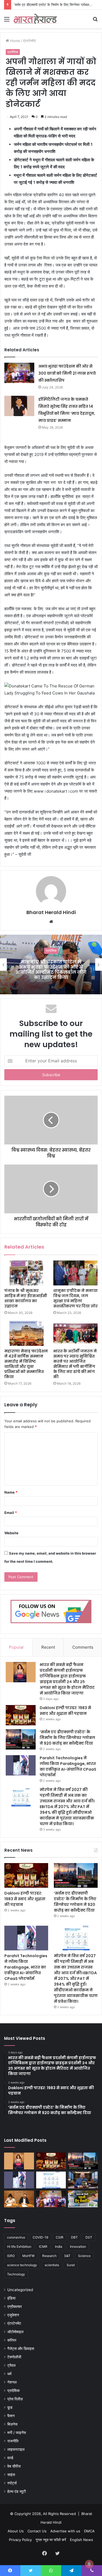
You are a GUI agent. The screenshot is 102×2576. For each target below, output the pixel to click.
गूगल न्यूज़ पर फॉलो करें (51, 2540)
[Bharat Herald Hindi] (35, 19)
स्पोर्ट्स (12, 2483)
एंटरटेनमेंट (30, 41)
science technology (22, 2265)
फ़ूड (10, 2407)
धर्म (9, 2374)
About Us (16, 2531)
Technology (16, 2274)
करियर (12, 2340)
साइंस (11, 2475)
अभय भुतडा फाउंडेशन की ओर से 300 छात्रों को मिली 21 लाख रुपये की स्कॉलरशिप (67, 373)
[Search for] (95, 21)
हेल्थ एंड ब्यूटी (17, 2491)
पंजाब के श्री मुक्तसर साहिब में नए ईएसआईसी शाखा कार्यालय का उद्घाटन (26, 1298)
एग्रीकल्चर (15, 2307)
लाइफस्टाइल (16, 2449)
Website (11, 1533)
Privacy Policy (20, 2540)
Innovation (78, 2247)
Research (49, 2256)
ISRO (11, 2256)
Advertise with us (65, 2531)
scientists (52, 2265)
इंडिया (11, 2298)
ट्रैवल (11, 2365)
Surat (71, 2265)
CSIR (60, 2237)
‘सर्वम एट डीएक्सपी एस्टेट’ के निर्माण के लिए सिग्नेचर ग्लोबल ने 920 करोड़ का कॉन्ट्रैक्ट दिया (67, 1738)
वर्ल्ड (10, 2458)
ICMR (43, 2247)
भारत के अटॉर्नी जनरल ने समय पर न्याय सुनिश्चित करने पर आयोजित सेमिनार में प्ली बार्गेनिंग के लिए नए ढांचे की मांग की (75, 1364)
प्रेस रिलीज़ (15, 2399)
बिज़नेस (12, 2424)
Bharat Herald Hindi (51, 912)
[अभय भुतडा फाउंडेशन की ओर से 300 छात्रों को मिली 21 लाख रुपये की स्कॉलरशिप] (19, 373)
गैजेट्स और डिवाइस (21, 2349)
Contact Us (37, 2531)
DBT (74, 2237)
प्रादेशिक (13, 52)
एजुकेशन (13, 2315)
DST (89, 2237)
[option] (51, 964)
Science (84, 2256)
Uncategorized (20, 2290)
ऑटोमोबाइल (15, 2332)
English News (81, 2540)
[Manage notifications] (89, 2564)
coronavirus (16, 2237)
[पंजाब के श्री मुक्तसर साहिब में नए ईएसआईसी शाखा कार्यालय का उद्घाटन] (27, 1273)
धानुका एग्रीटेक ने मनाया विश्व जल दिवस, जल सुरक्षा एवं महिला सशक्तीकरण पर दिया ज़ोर (75, 1298)
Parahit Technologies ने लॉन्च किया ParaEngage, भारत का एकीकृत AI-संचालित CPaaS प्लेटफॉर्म (68, 1766)
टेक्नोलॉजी (14, 2357)
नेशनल (12, 2382)
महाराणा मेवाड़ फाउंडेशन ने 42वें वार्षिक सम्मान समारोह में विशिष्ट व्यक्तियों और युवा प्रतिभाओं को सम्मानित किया (26, 1364)
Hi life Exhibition (19, 2247)
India (59, 2247)
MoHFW (28, 2256)
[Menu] (7, 21)
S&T (67, 2256)
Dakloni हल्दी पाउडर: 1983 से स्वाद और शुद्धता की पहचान (65, 1711)
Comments (83, 1647)
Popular (16, 1647)
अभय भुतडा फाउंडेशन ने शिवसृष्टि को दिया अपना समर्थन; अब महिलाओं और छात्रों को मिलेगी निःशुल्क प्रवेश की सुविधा (51, 970)
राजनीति (13, 2441)
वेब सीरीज (14, 2466)
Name (11, 1492)
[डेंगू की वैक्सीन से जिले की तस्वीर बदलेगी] (83, 2199)
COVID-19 (40, 2237)
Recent (48, 1647)
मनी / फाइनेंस (17, 2433)
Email (11, 1513)
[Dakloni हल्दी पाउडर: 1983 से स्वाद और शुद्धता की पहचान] (21, 1715)
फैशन (11, 2416)
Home (15, 41)
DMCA (89, 2531)
